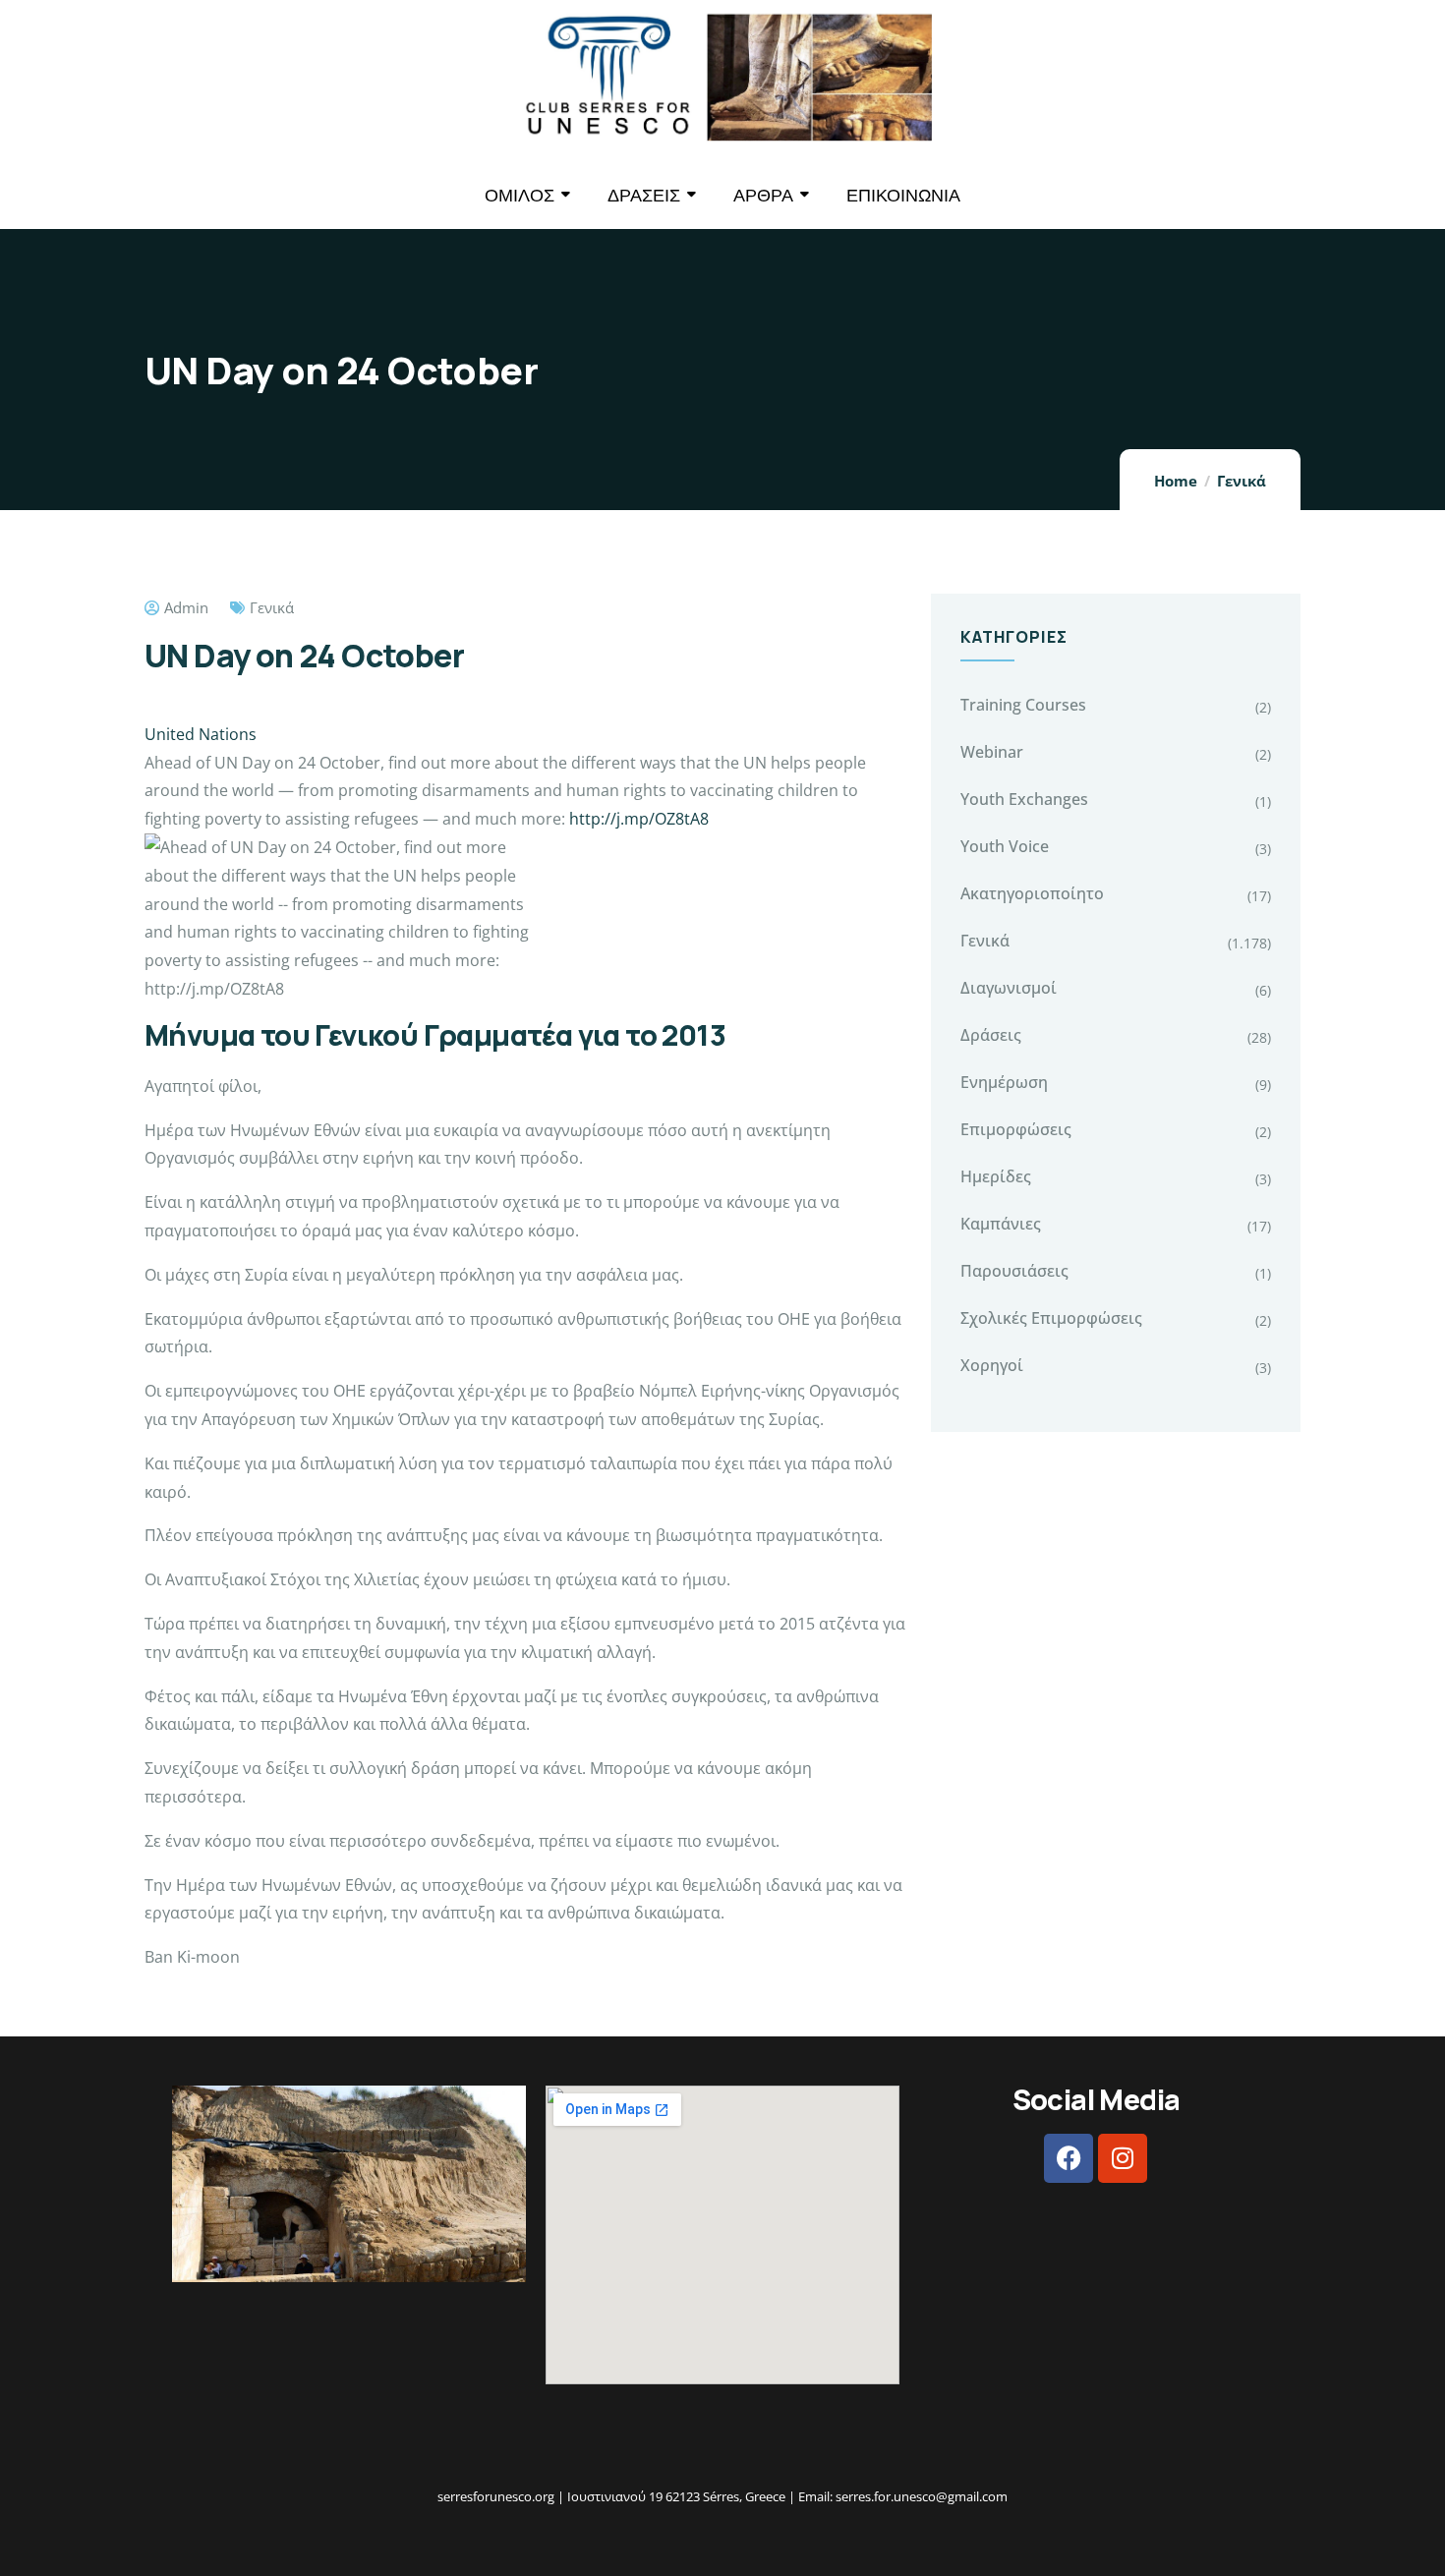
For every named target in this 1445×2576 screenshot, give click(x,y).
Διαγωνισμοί (1009, 988)
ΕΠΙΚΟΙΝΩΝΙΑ (903, 195)
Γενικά (1242, 481)
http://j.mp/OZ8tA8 (639, 819)
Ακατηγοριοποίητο (1032, 893)
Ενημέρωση (1004, 1082)
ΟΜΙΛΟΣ (520, 195)
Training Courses (1023, 705)
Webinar (992, 752)
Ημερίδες (996, 1176)
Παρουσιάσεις (1014, 1271)
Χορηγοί (992, 1365)
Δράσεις (991, 1035)
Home (1176, 481)
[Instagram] (1123, 2158)
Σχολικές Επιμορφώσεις (1051, 1318)
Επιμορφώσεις (1016, 1129)
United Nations (201, 734)
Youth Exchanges (1024, 799)
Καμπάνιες (1001, 1224)
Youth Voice (1005, 846)
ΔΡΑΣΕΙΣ (644, 195)
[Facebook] (1069, 2158)
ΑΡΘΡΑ (763, 195)
